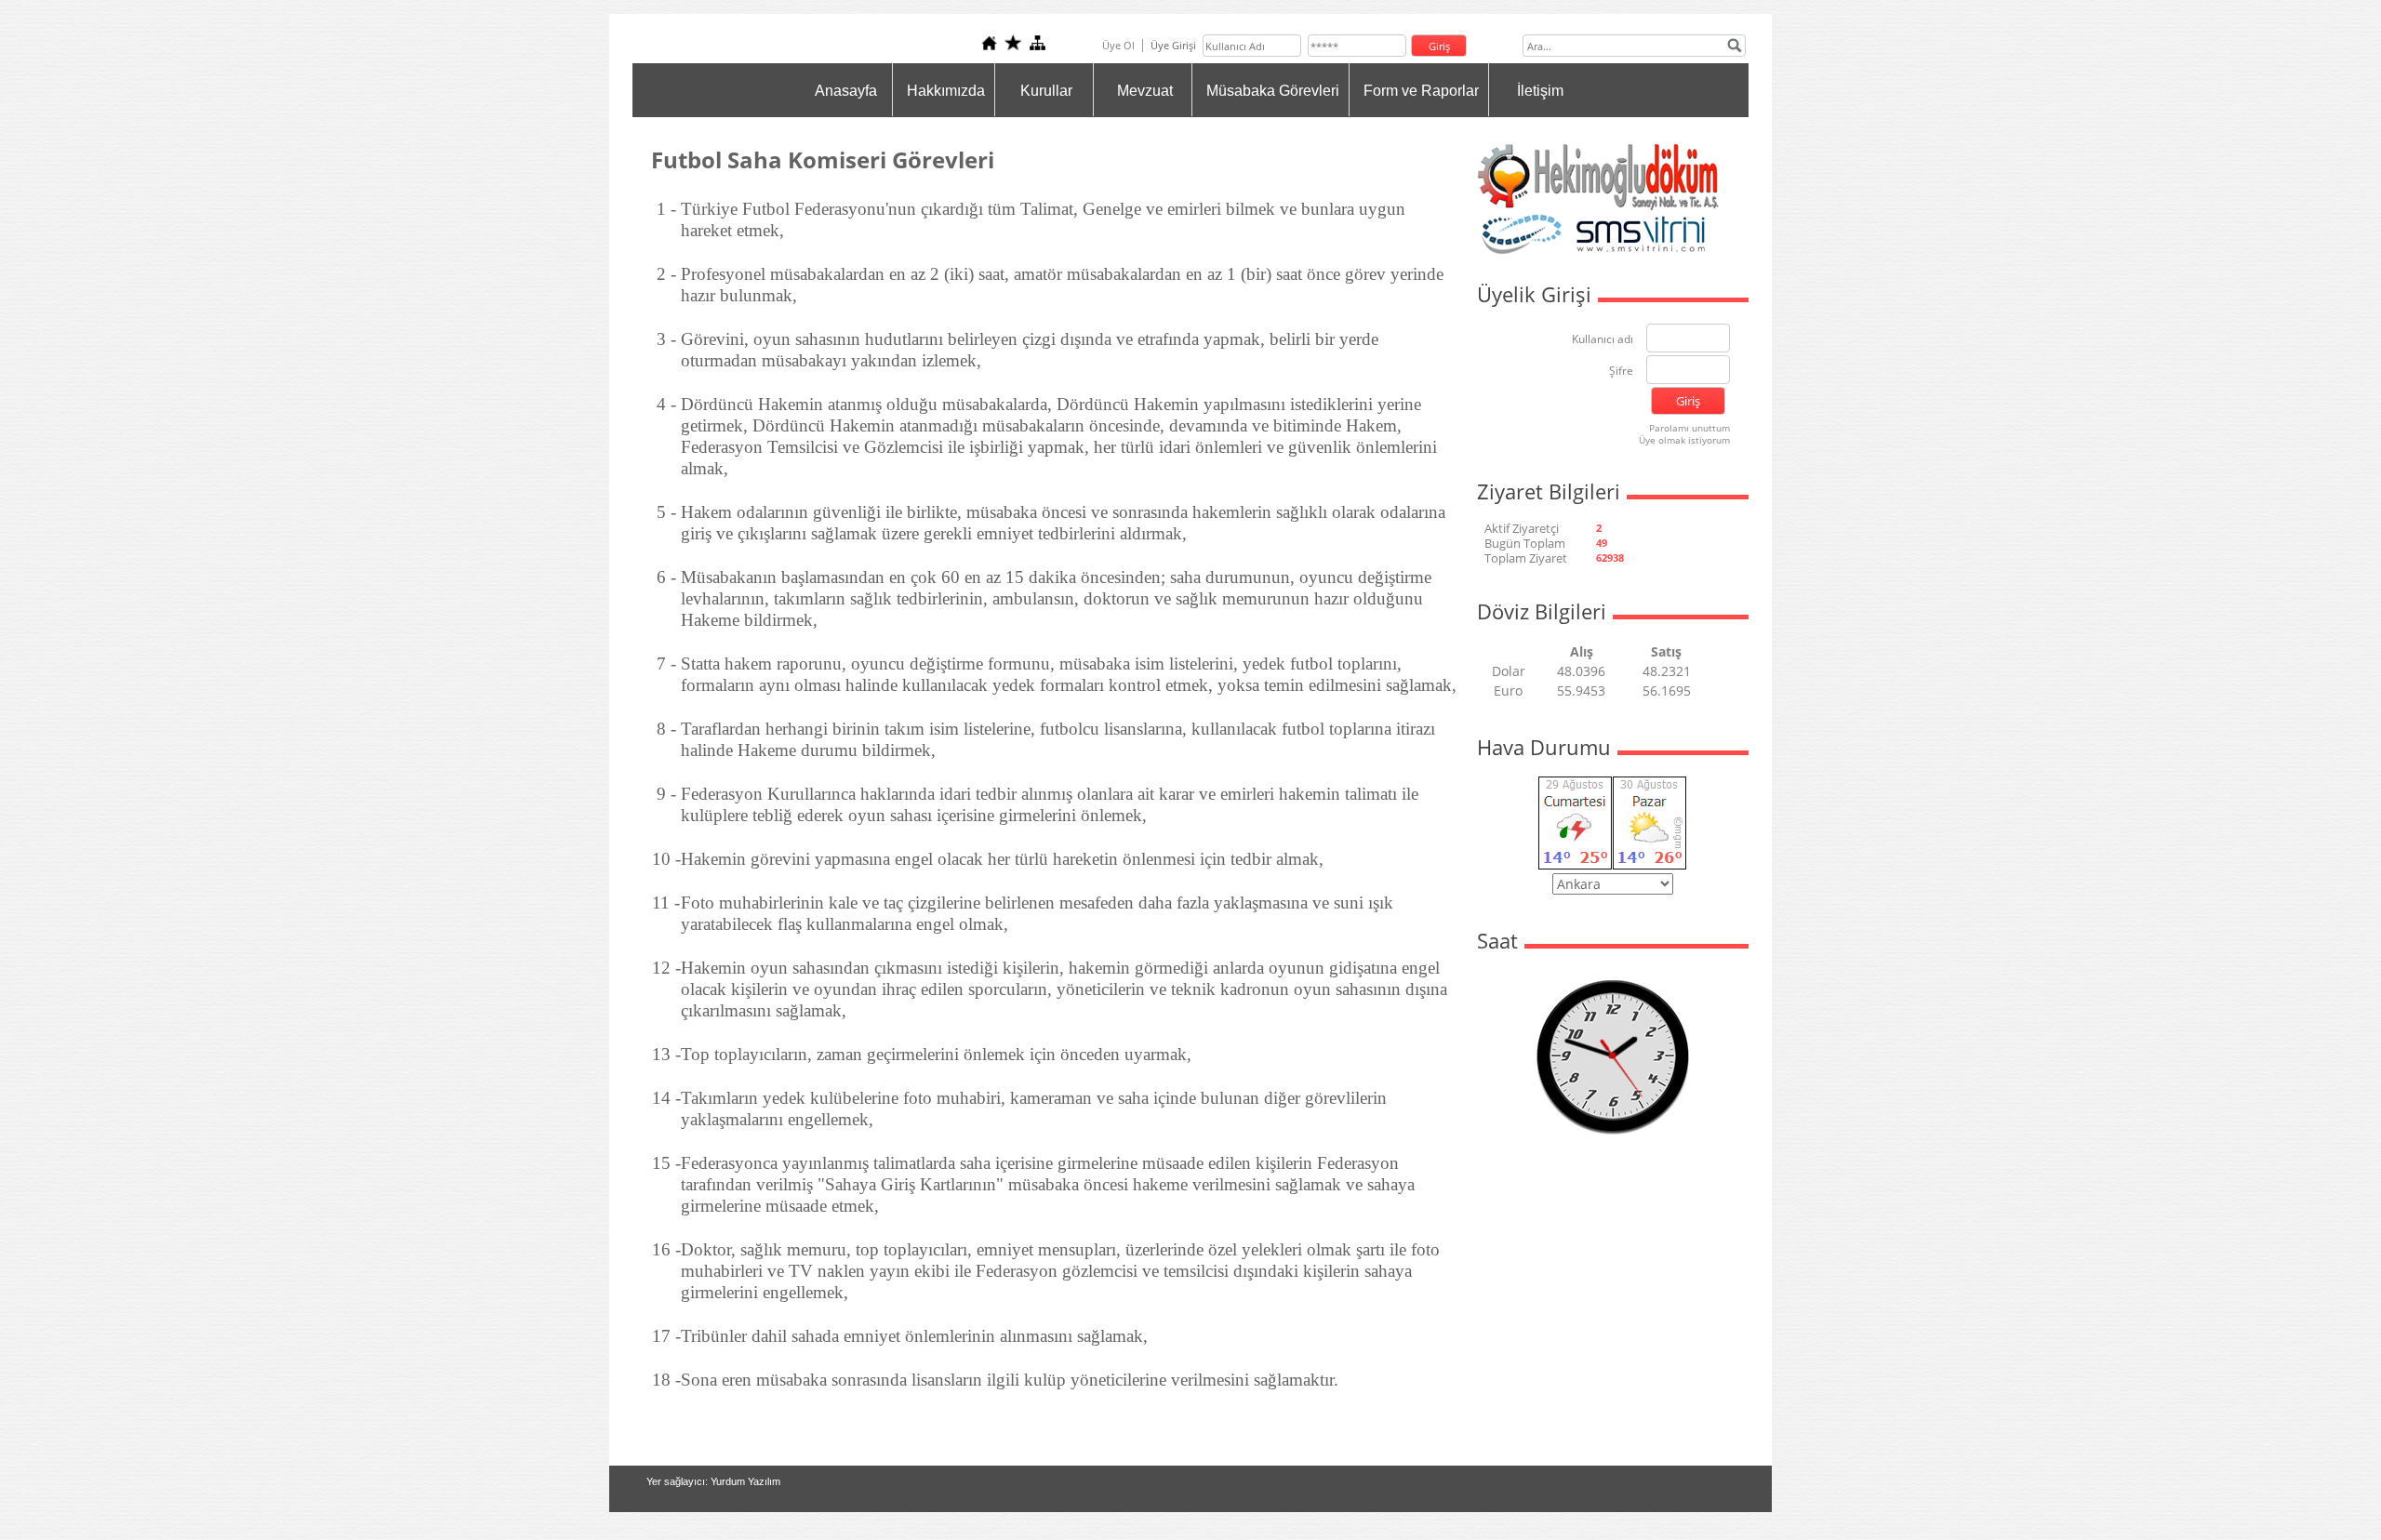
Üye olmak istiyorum (1684, 440)
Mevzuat (1145, 91)
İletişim (1540, 91)
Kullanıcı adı (1603, 340)
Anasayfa (846, 91)
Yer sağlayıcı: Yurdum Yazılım (713, 1481)
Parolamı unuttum (1689, 428)
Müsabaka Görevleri (1273, 91)
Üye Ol (1118, 45)
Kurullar (1046, 91)
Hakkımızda (946, 91)
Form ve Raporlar (1421, 91)
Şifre (1621, 372)
